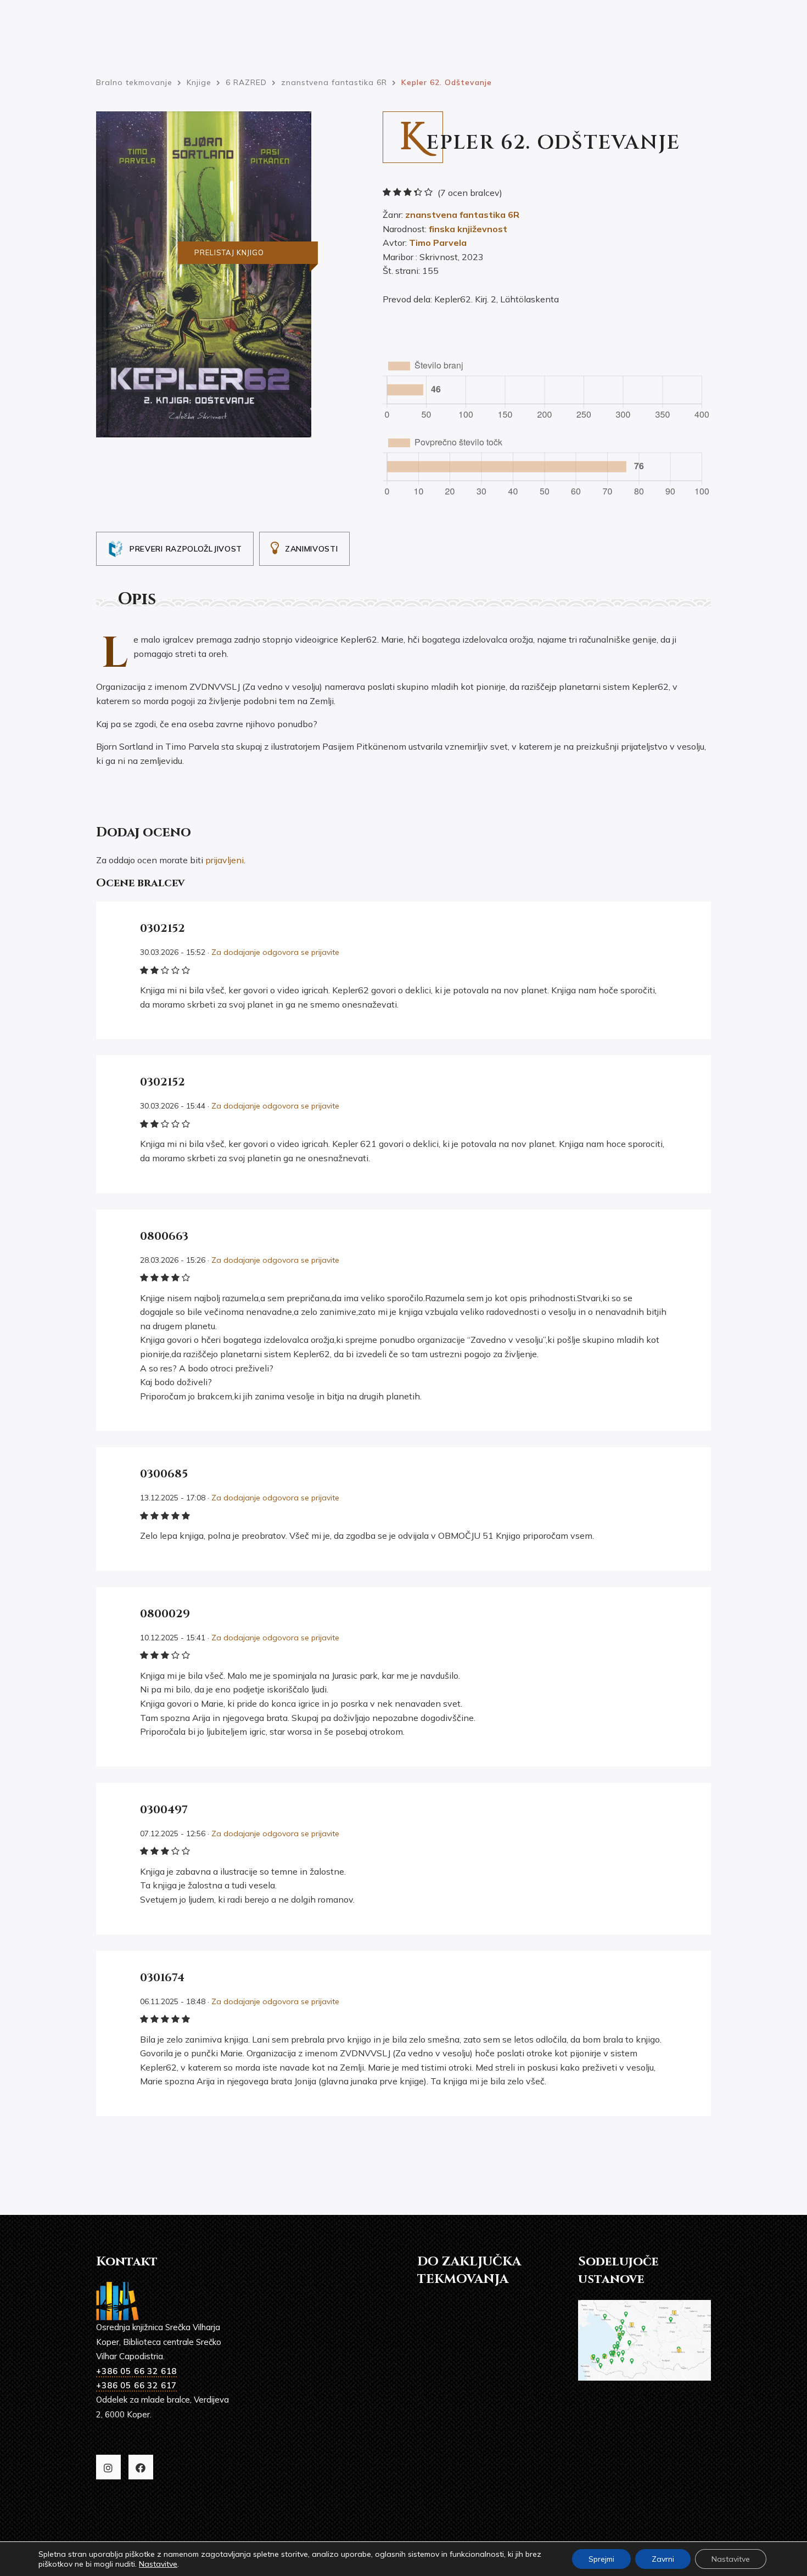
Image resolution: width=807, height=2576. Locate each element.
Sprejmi (601, 2559)
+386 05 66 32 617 (136, 2385)
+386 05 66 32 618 (136, 2371)
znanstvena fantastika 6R (462, 215)
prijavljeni (225, 860)
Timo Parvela (438, 243)
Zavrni (663, 2559)
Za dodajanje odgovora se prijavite (275, 952)
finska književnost (468, 229)
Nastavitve (158, 2564)
